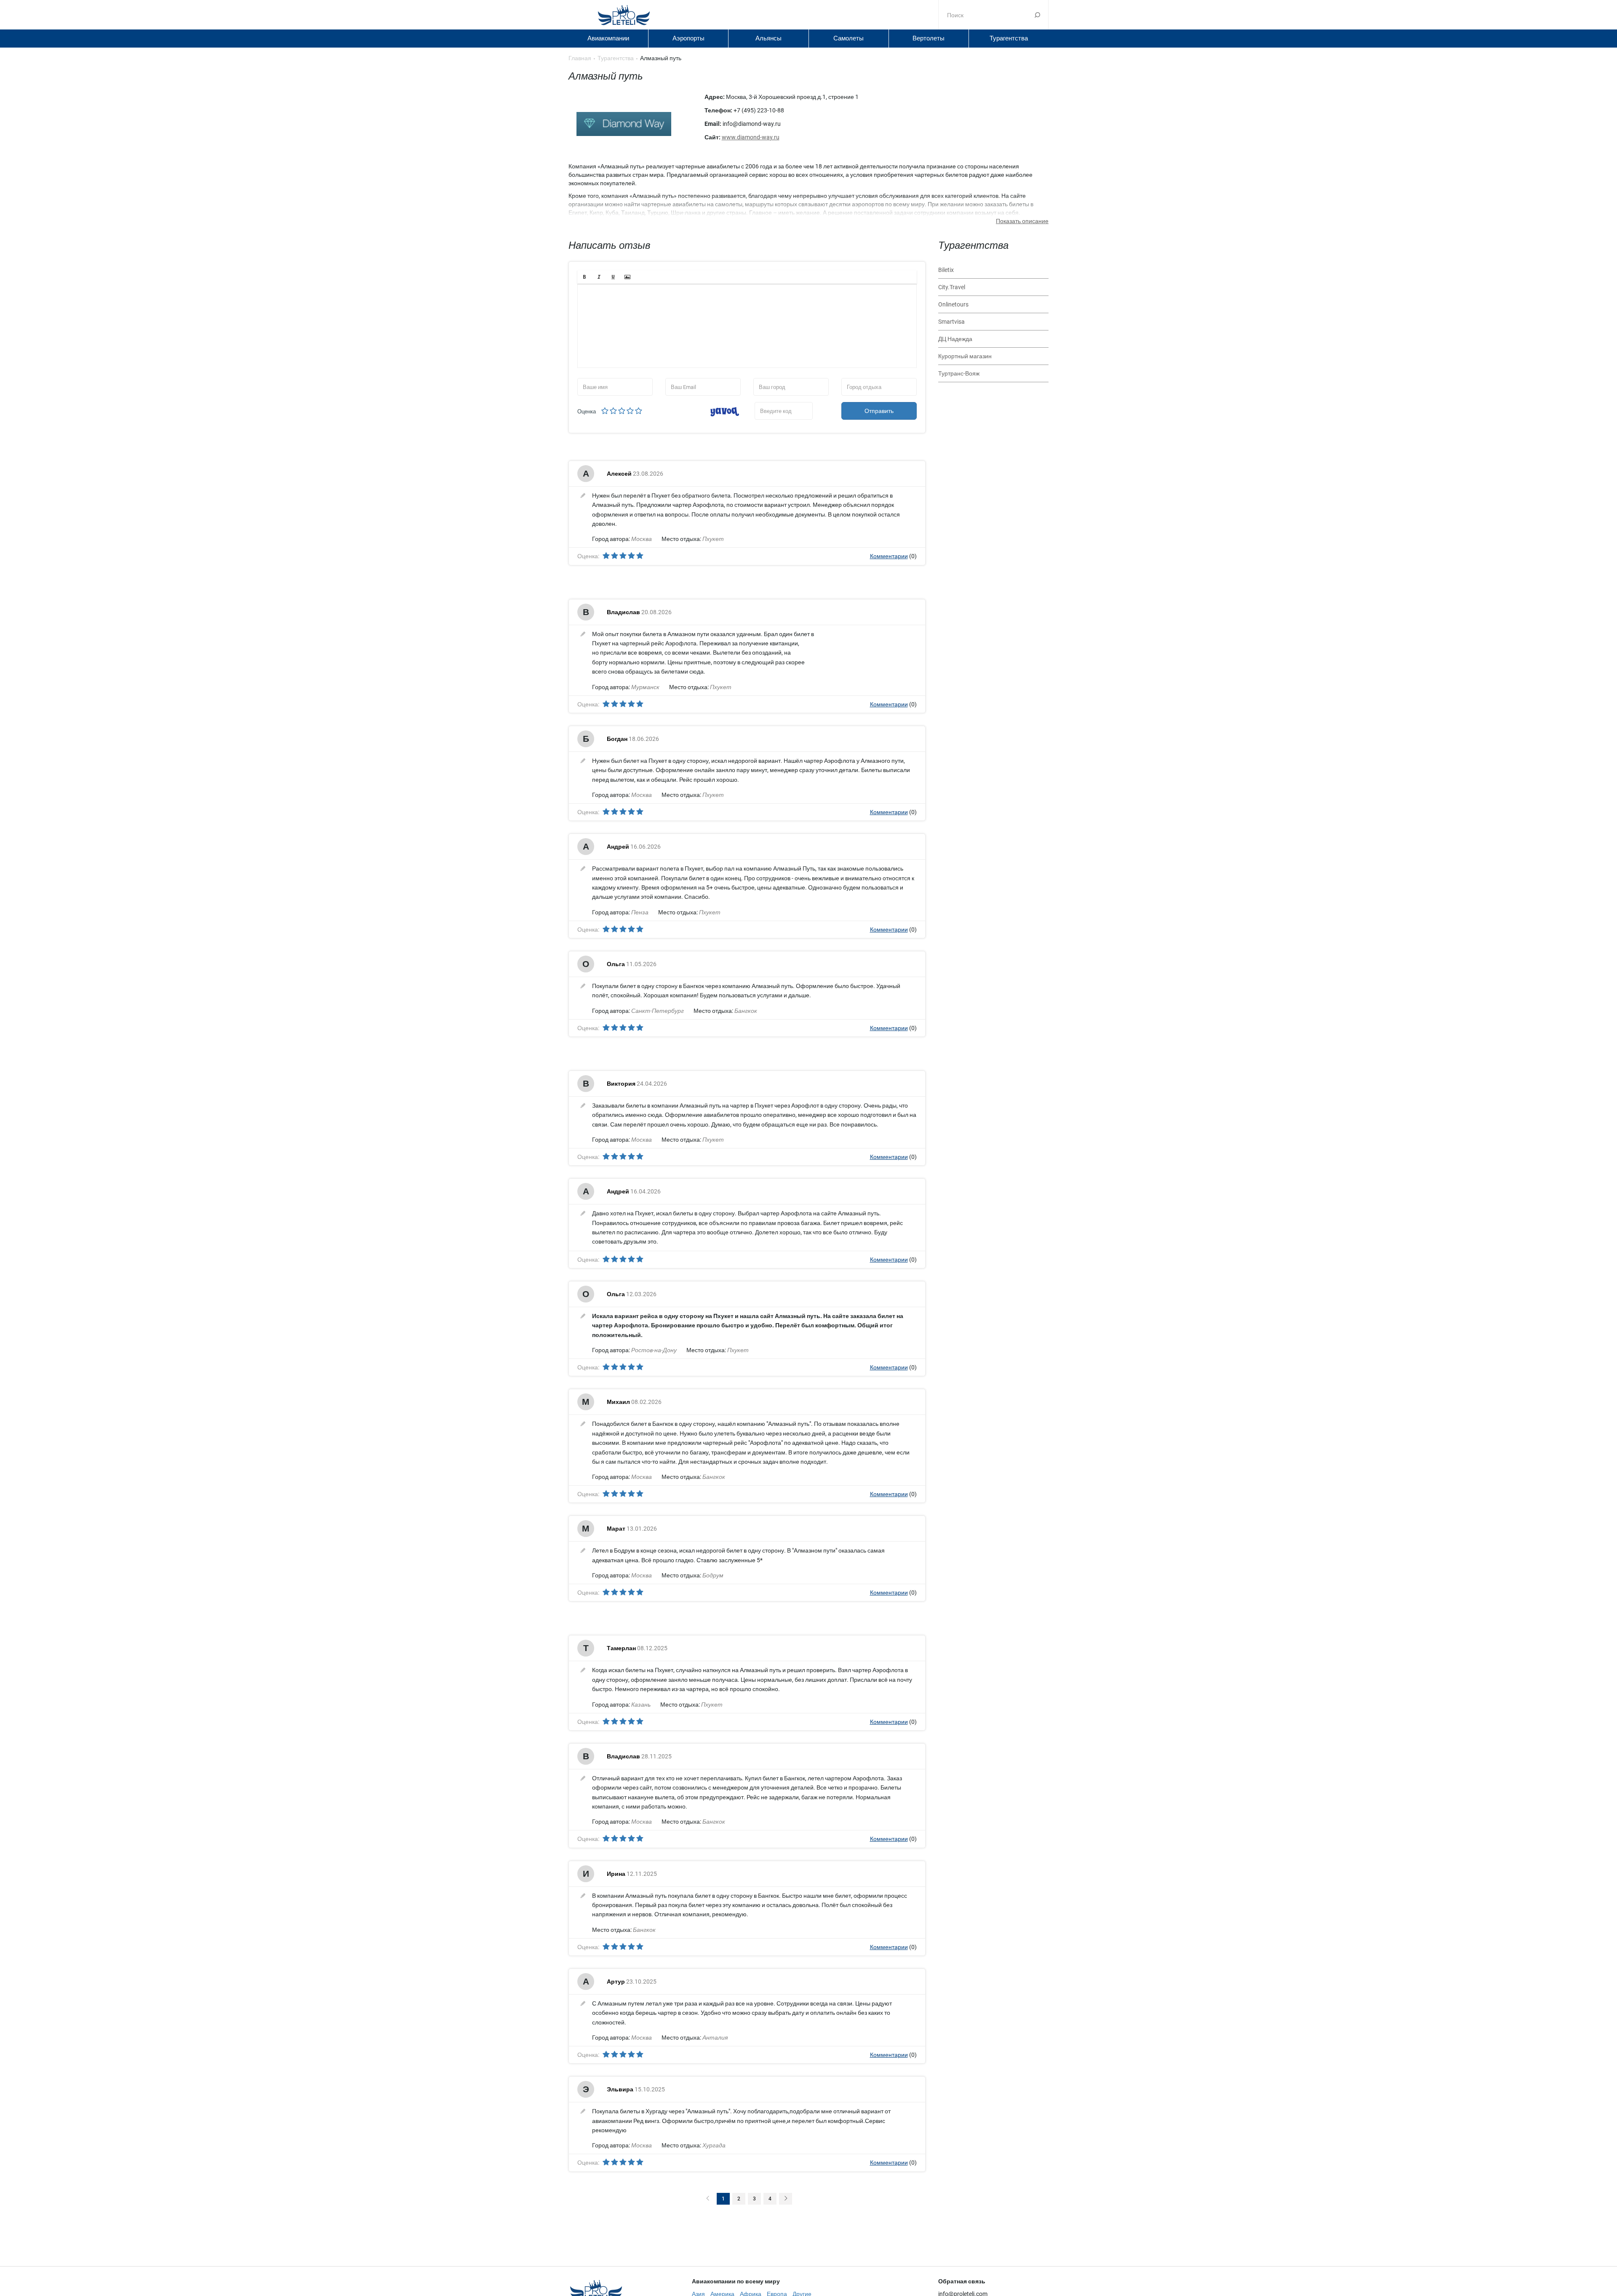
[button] (584, 277)
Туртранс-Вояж (959, 373)
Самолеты (849, 38)
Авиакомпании (608, 38)
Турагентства (1009, 38)
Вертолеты (929, 38)
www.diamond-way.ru (751, 137)
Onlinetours (953, 304)
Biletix (946, 270)
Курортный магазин (965, 356)
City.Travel (952, 287)
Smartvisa (951, 322)
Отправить (879, 411)
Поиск (1037, 15)
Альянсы (768, 38)
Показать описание (1022, 221)
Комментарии (889, 556)
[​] (747, 326)
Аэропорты (688, 38)
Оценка (587, 412)
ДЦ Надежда (955, 339)
